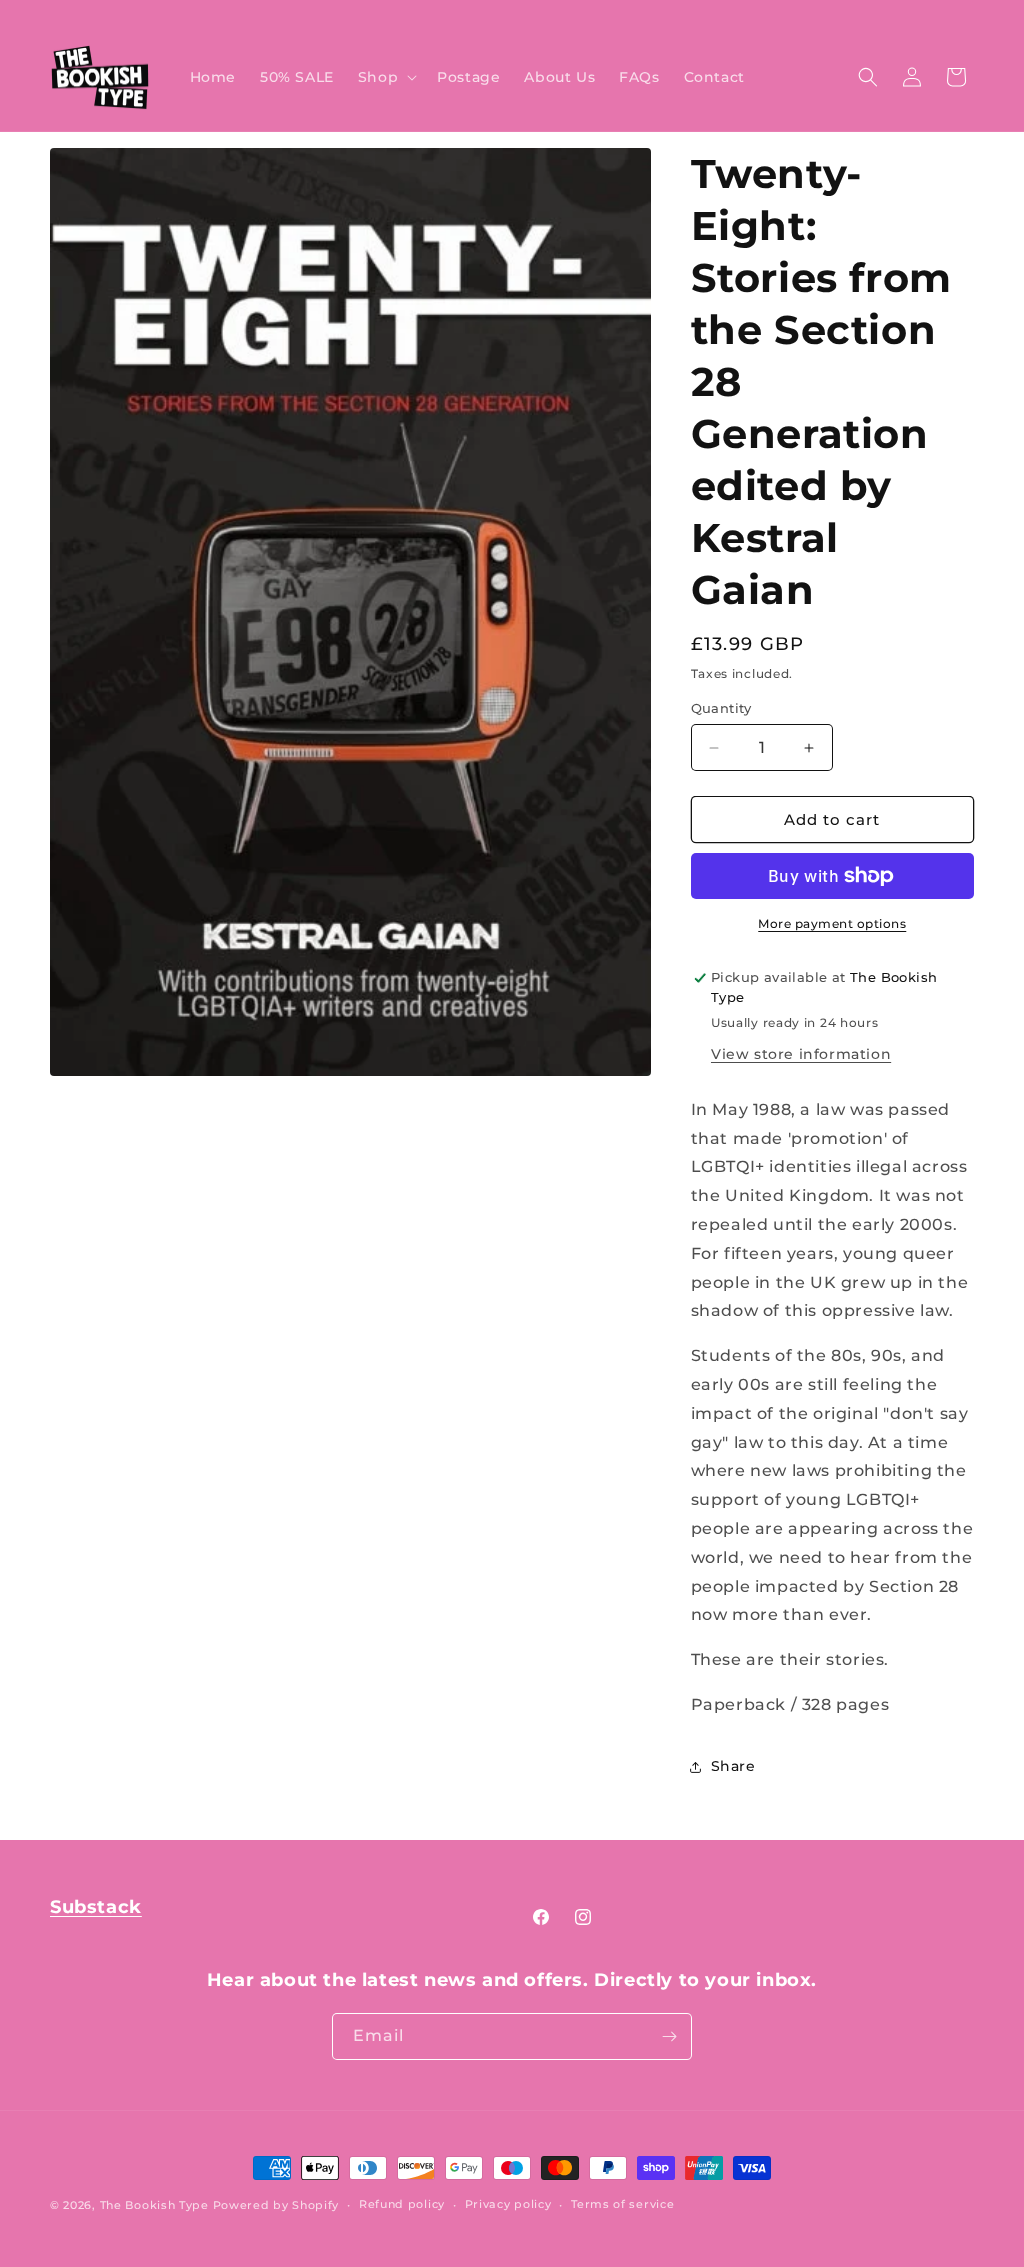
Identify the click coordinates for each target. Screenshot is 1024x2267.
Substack (96, 1907)
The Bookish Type (154, 2205)
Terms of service (622, 2204)
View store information (801, 1054)
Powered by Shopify (276, 2205)
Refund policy (402, 2204)
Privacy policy (508, 2204)
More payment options (832, 923)
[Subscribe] (669, 2036)
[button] (385, 77)
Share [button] (733, 1766)
